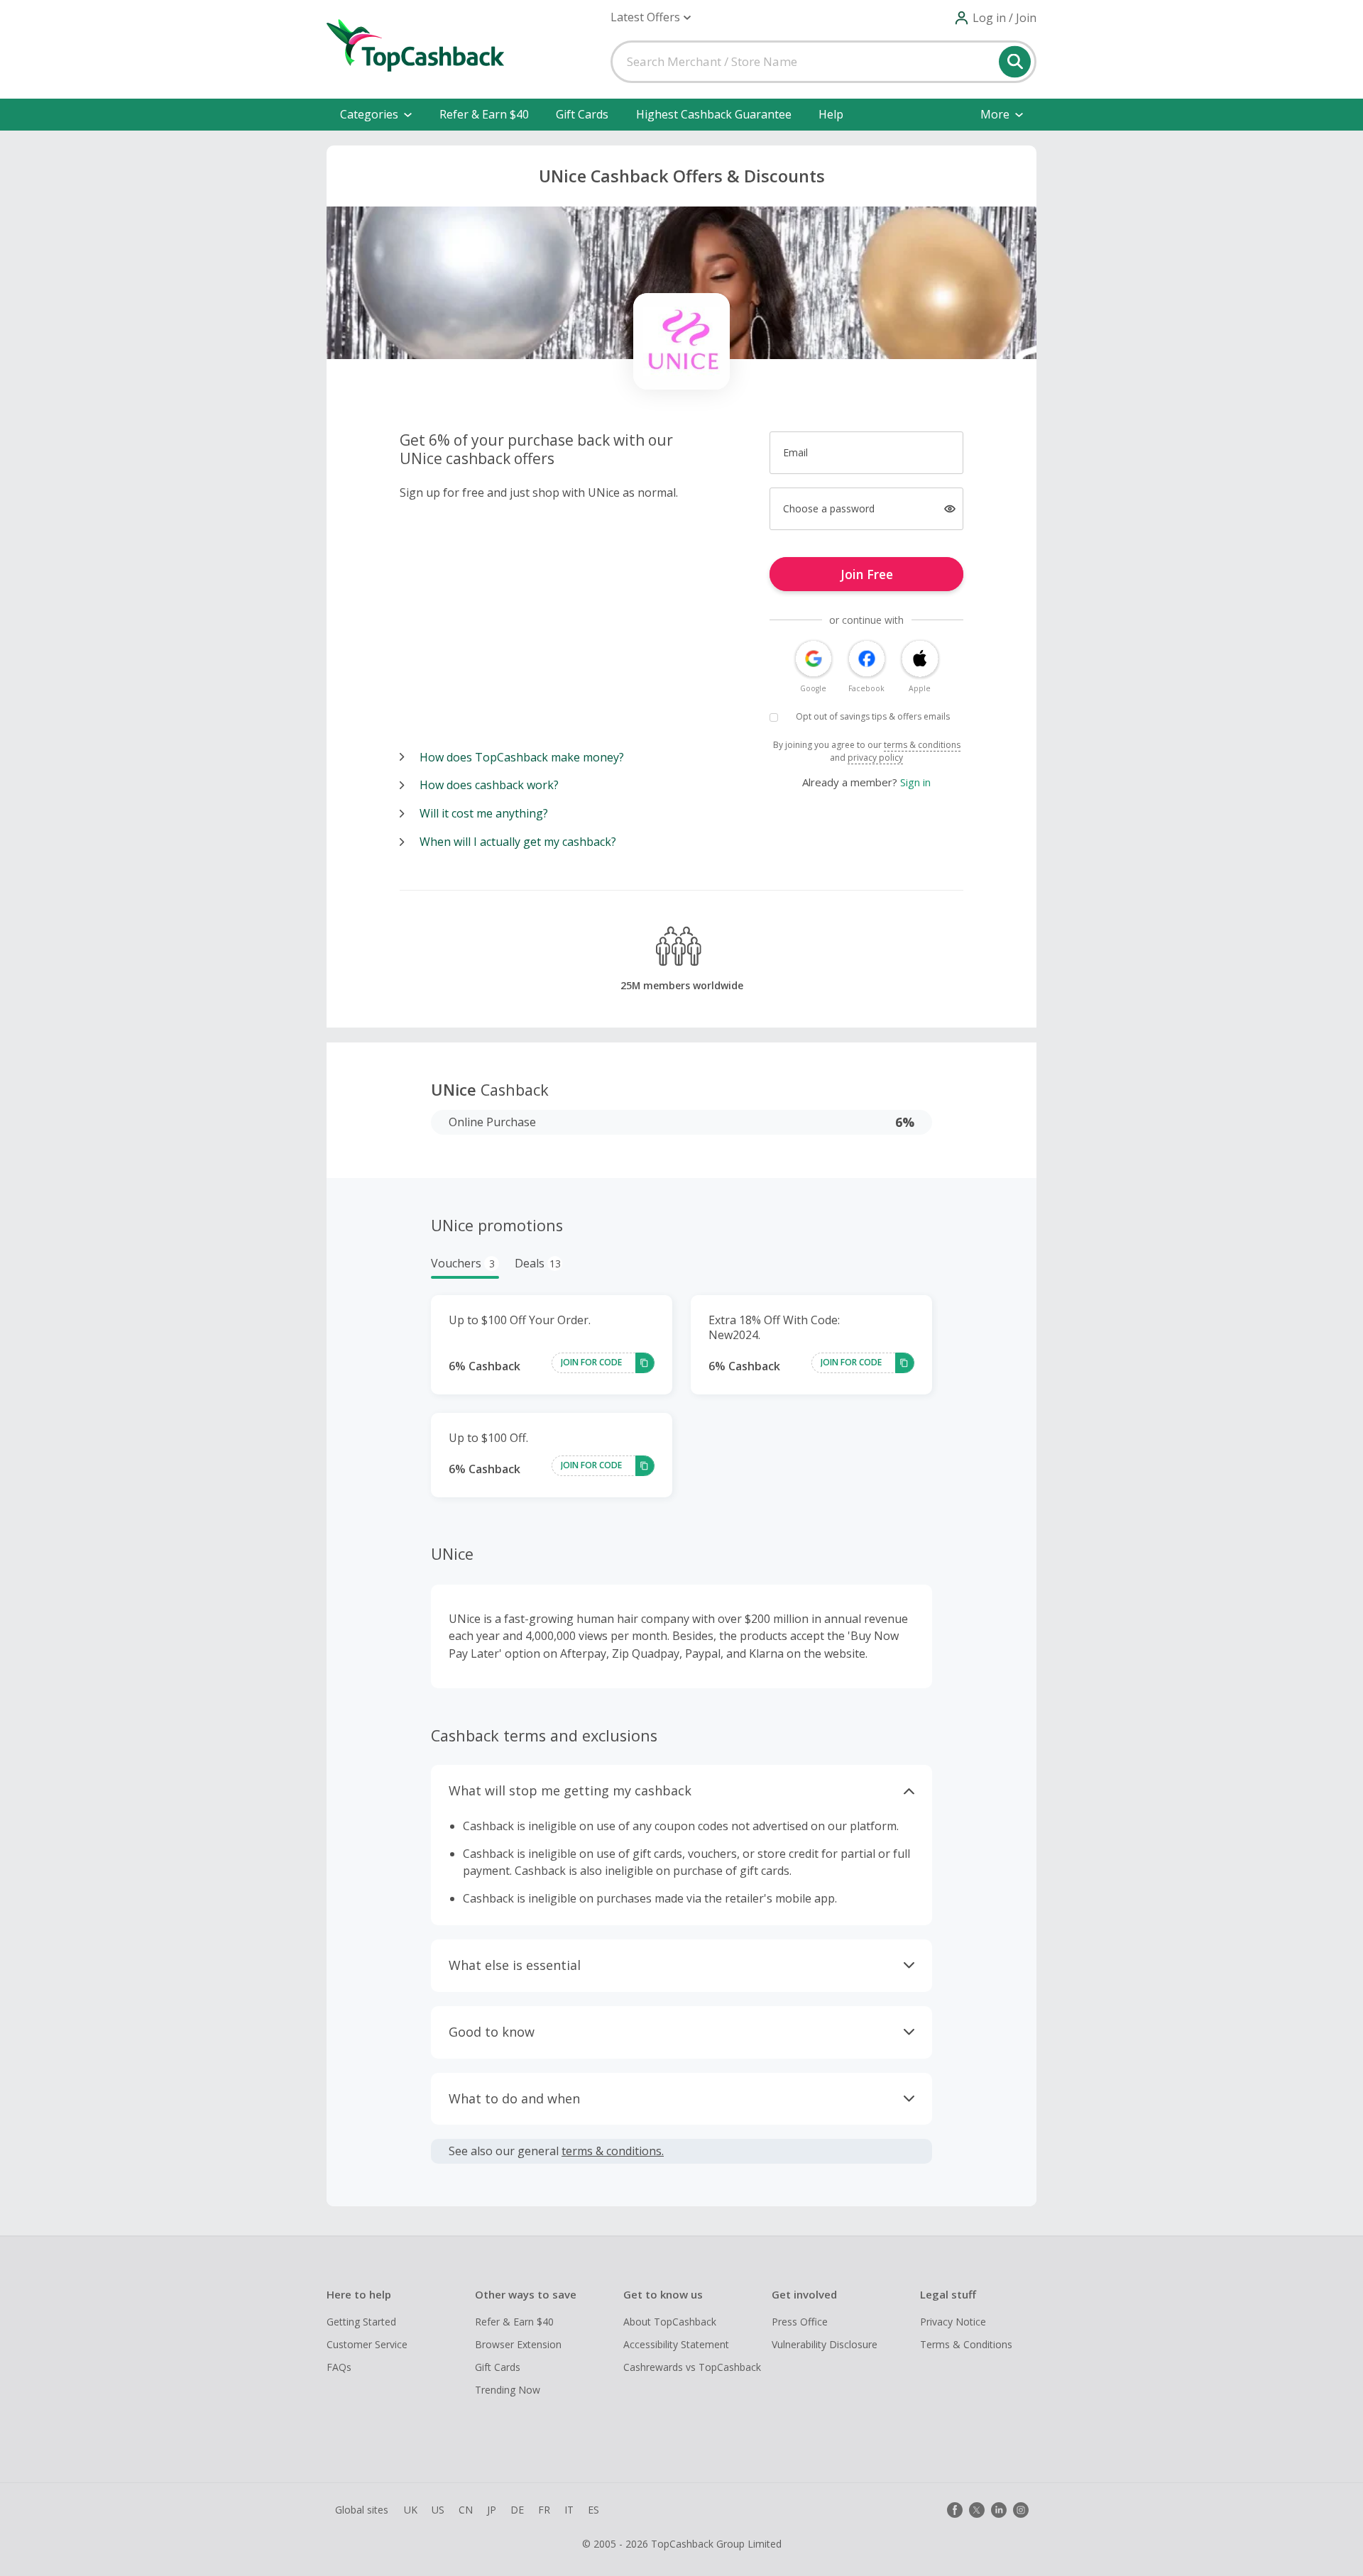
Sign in (915, 782)
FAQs (339, 2367)
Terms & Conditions (966, 2344)
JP (492, 2510)
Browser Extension (518, 2344)
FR (544, 2510)
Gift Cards (582, 114)
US (438, 2510)
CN (466, 2510)
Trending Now (508, 2390)
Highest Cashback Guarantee (714, 114)
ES (593, 2510)
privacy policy (875, 758)
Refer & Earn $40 (484, 114)
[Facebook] (955, 2510)
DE (517, 2510)
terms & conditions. (613, 2151)
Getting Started (361, 2322)
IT (569, 2510)
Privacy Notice (953, 2322)
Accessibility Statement (676, 2344)
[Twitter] (977, 2510)
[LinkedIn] (999, 2510)
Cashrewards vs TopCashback (692, 2367)
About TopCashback (670, 2322)
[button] (651, 17)
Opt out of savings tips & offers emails (873, 716)
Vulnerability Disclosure (825, 2344)
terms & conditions (922, 745)
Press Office (800, 2322)
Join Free (867, 574)
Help (831, 114)
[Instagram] (1021, 2510)
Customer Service (367, 2344)
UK (411, 2510)
